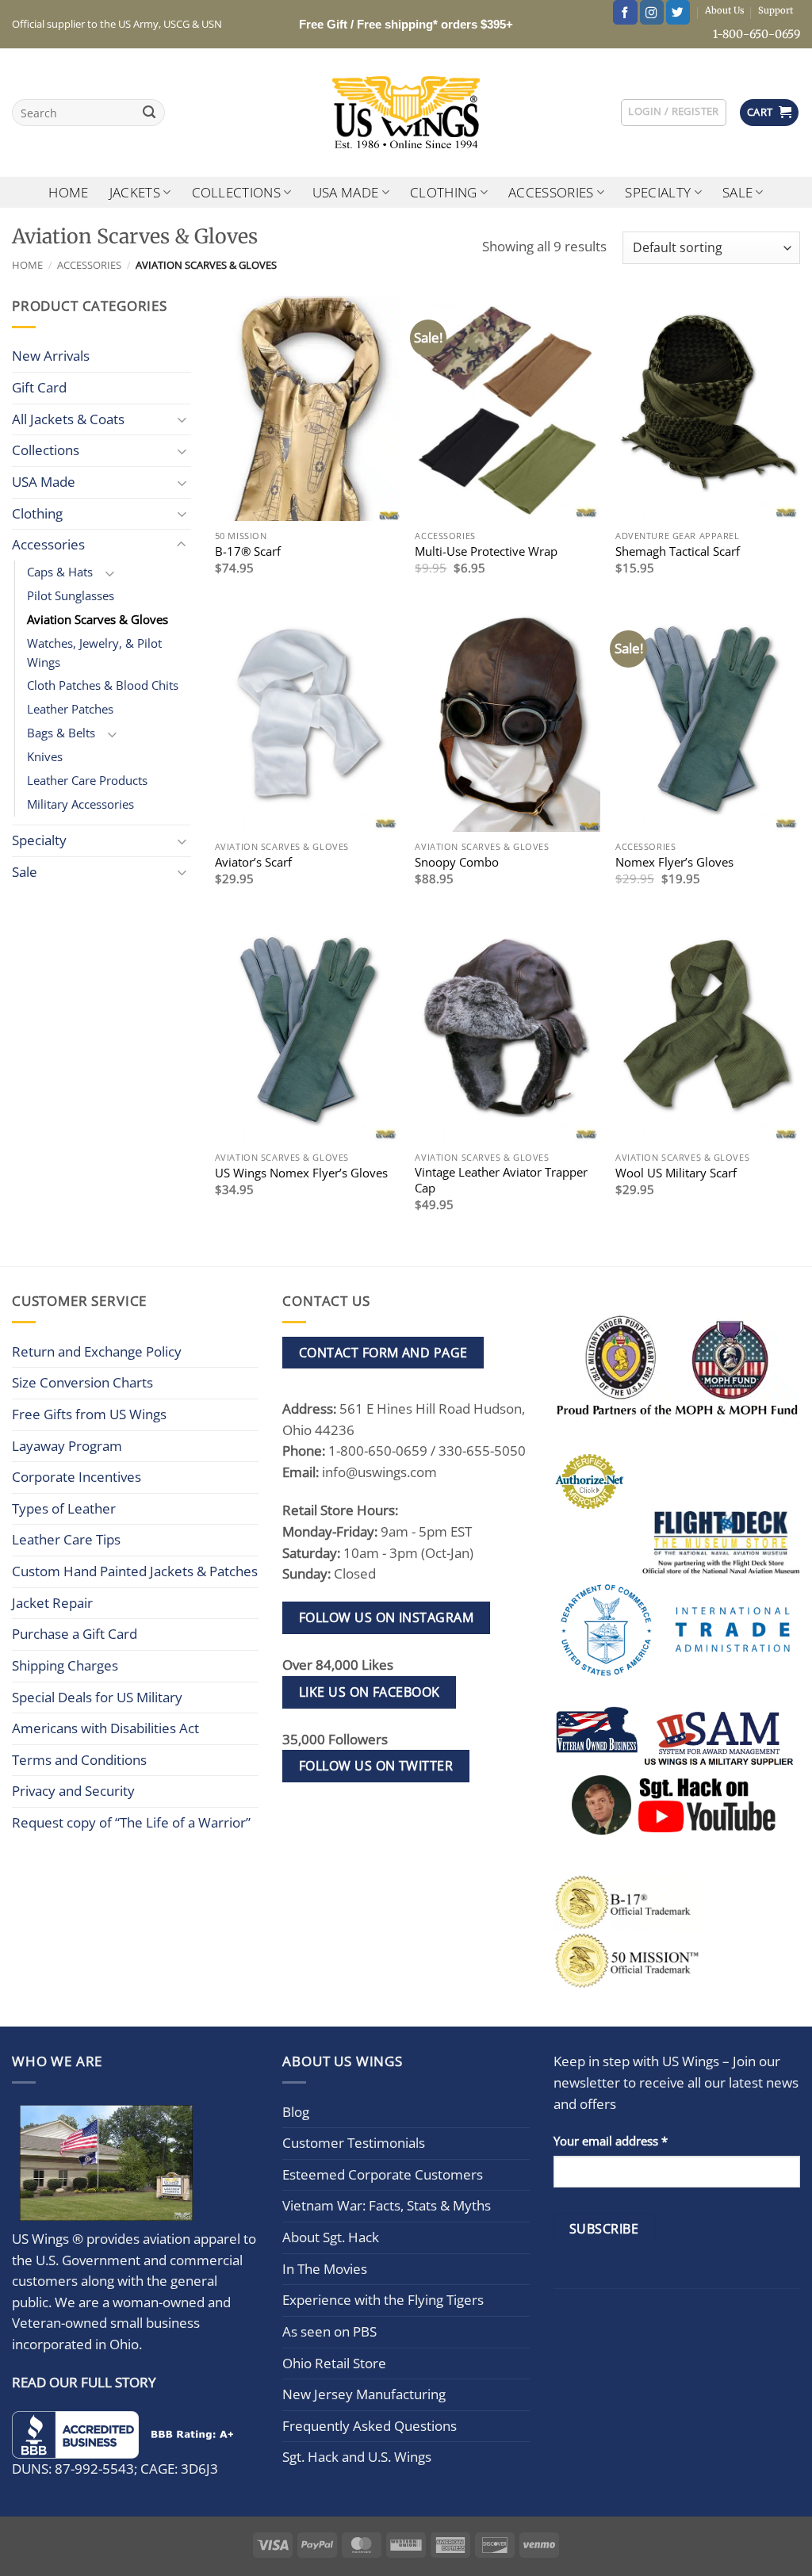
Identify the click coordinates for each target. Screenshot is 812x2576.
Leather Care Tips (66, 1539)
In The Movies (325, 2269)
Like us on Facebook (370, 1692)
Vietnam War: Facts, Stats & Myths (387, 2205)
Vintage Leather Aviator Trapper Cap (501, 1180)
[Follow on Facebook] (625, 12)
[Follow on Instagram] (652, 12)
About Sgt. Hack (331, 2237)
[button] (673, 112)
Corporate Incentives (77, 1477)
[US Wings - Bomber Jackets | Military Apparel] (406, 113)
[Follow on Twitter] (678, 12)
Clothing (444, 192)
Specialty (658, 192)
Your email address (611, 2141)
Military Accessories (80, 804)
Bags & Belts (61, 733)
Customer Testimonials (354, 2143)
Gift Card (39, 387)
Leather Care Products (87, 780)
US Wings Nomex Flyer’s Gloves (301, 1173)
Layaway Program (67, 1446)
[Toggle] (182, 419)
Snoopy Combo (457, 862)
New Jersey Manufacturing (364, 2394)
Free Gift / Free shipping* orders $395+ (406, 24)
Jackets (135, 192)
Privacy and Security (73, 1791)
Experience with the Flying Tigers (383, 2300)
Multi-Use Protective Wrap (486, 551)
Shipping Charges (65, 1665)
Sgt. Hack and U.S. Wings (357, 2457)
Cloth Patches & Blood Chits (103, 685)
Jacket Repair (52, 1603)
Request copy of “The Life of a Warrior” (131, 1822)
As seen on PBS (329, 2331)
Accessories (551, 192)
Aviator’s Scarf (253, 862)
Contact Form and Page (383, 1353)
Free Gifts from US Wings (89, 1414)
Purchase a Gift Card (75, 1634)
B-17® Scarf (248, 551)
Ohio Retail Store (334, 2363)
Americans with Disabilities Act (105, 1728)
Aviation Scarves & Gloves (98, 619)
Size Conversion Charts (82, 1382)
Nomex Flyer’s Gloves (674, 862)
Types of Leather (64, 1508)
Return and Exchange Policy (97, 1351)
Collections (237, 192)
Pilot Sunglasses (71, 595)
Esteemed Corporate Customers (383, 2174)
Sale (737, 192)
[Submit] (149, 113)
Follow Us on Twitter (376, 1766)
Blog (296, 2112)
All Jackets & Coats (68, 419)
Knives (45, 756)
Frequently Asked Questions (370, 2426)
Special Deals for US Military (97, 1697)
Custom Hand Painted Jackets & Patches (135, 1571)
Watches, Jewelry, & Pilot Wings (94, 653)
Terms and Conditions (79, 1760)
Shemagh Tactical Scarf (678, 551)
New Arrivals (51, 356)
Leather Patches (70, 709)
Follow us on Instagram (387, 1617)
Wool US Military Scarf (676, 1173)
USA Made (346, 192)
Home (68, 192)
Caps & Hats (60, 572)
